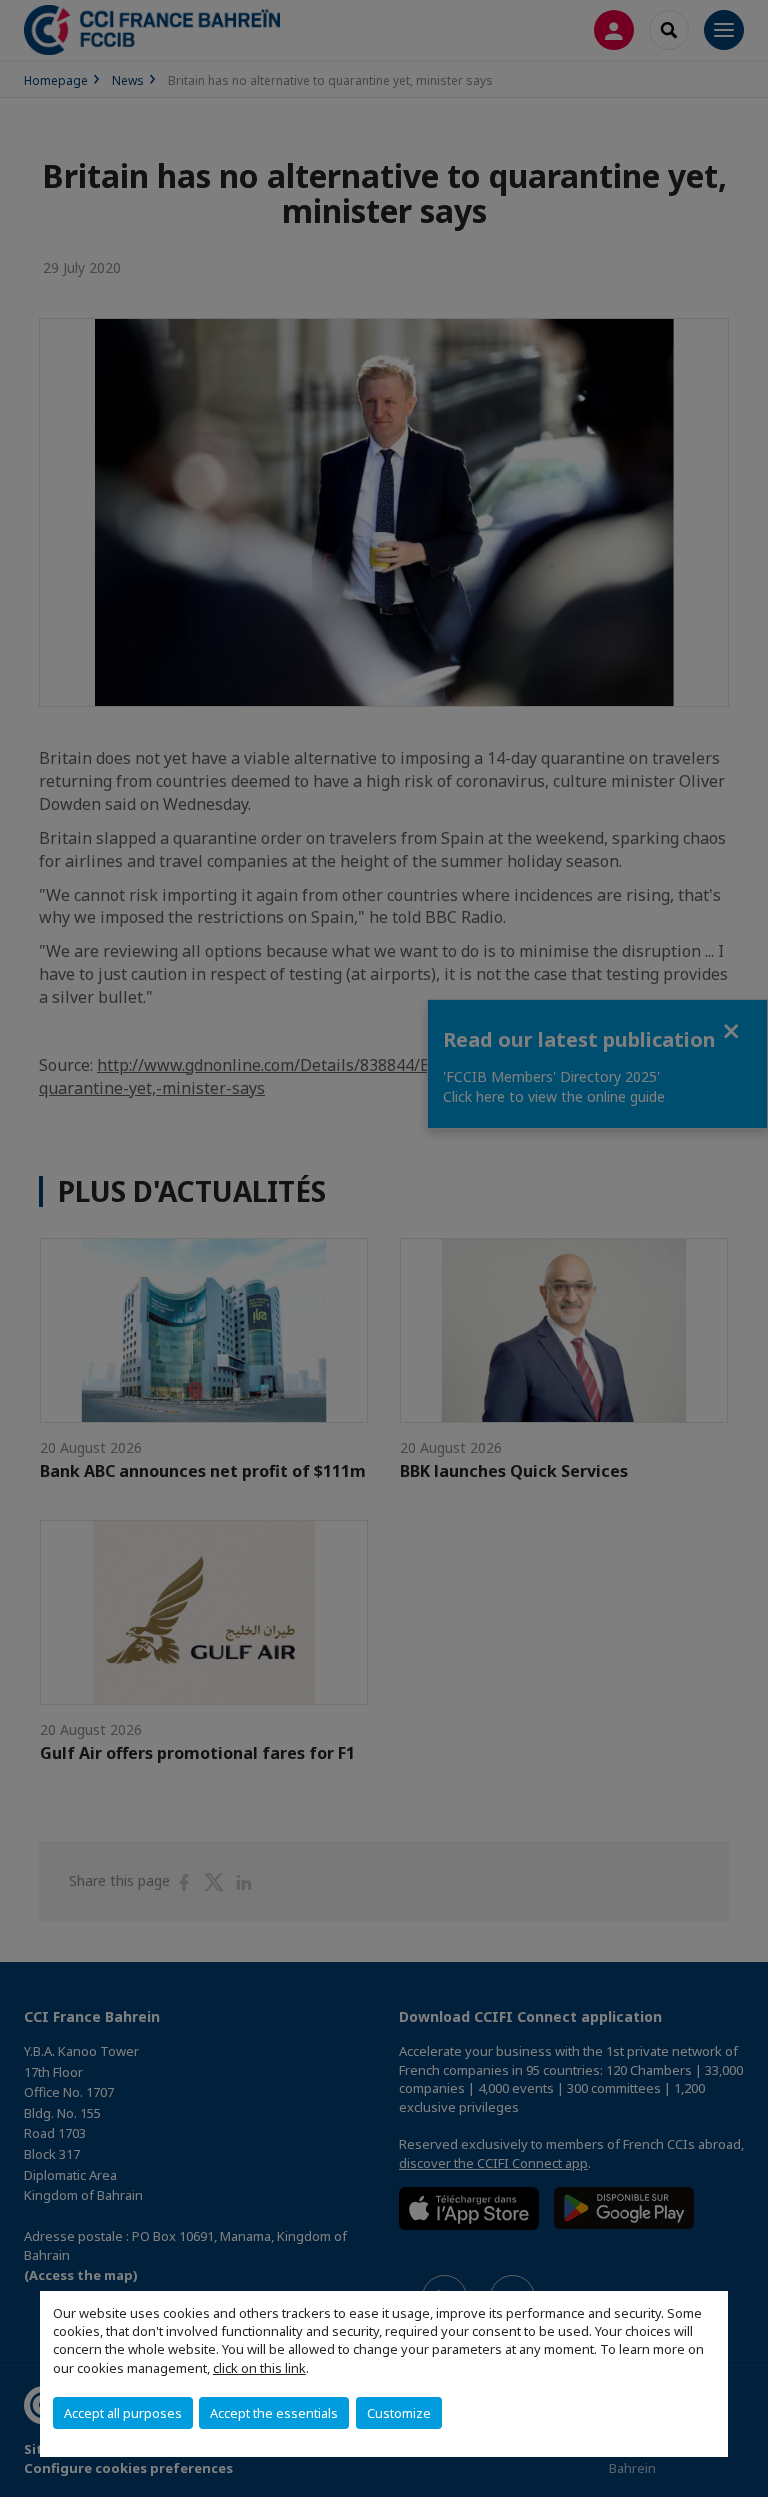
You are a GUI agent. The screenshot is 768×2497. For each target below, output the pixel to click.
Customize (399, 2413)
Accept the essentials (274, 2413)
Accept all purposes (123, 2413)
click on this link (259, 2368)
